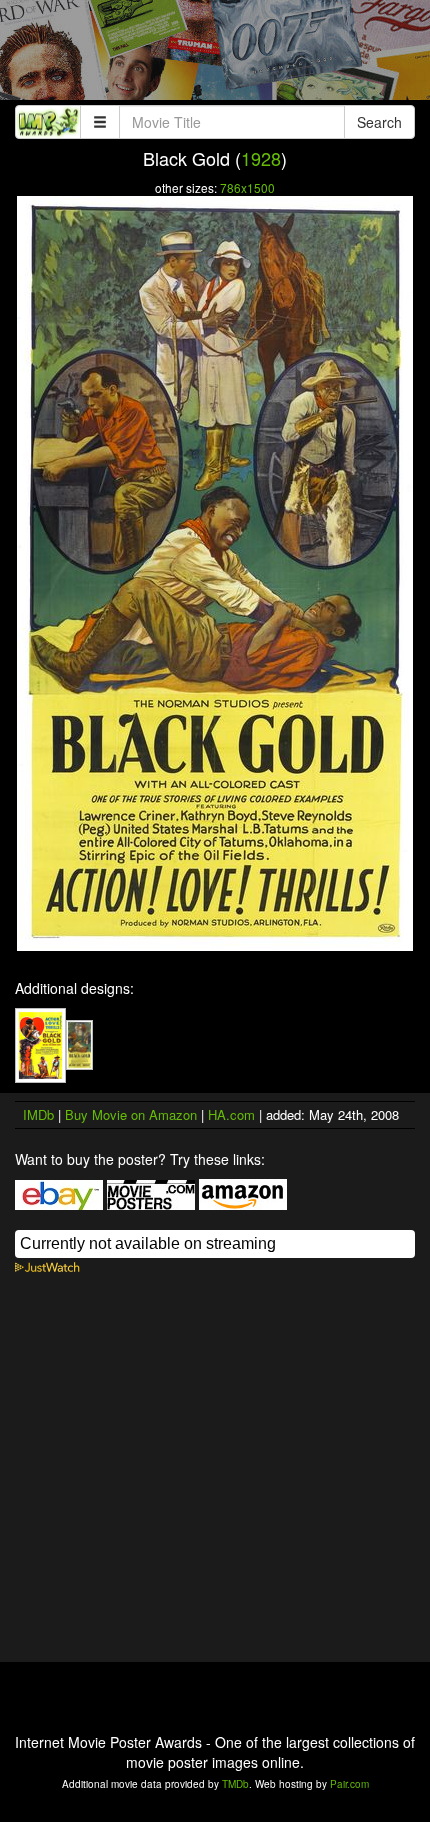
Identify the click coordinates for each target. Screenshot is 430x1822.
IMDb (38, 1114)
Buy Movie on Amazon (131, 1114)
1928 (261, 158)
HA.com (231, 1114)
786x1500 (247, 187)
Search (379, 122)
